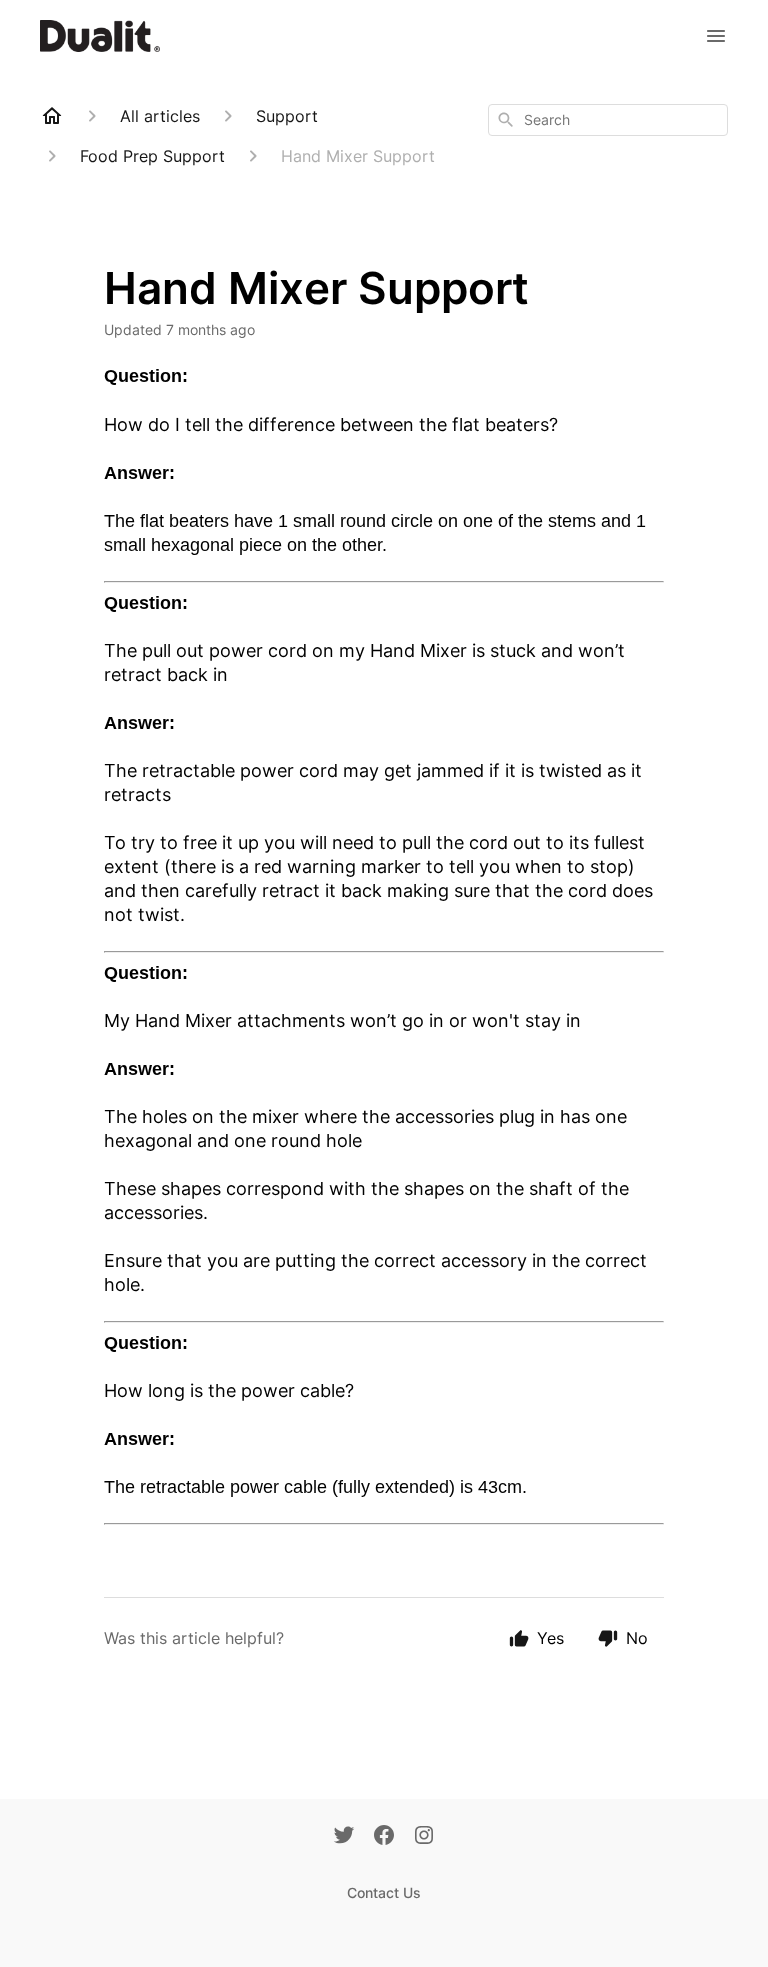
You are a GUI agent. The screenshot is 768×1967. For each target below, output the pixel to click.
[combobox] (608, 120)
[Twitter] (344, 1837)
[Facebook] (384, 1837)
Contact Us (384, 1892)
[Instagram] (424, 1837)
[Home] (52, 116)
